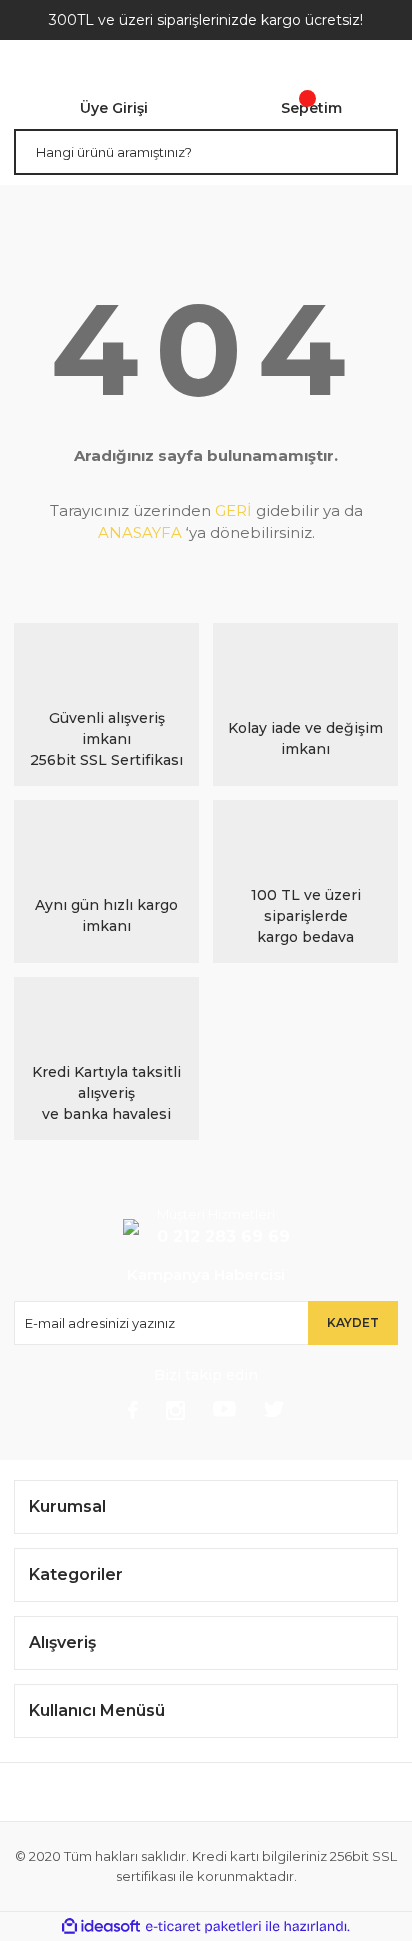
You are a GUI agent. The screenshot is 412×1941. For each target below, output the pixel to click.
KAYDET (353, 1322)
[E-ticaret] (203, 1927)
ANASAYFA (140, 532)
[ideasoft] (101, 1926)
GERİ (233, 510)
